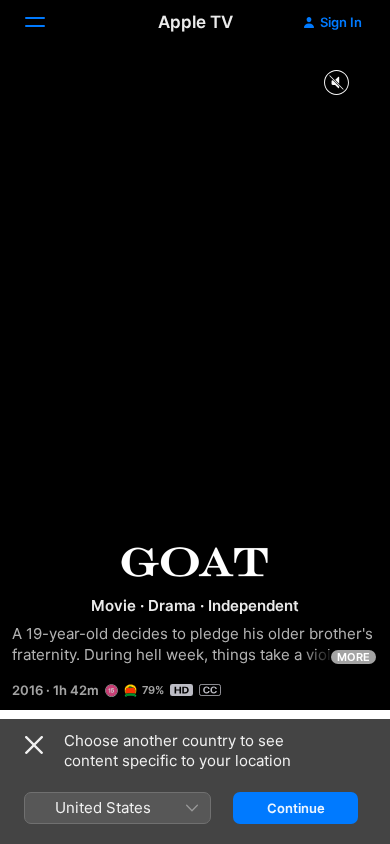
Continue (296, 808)
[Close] (34, 745)
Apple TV (195, 22)
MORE (353, 657)
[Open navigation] (47, 22)
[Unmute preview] (336, 83)
